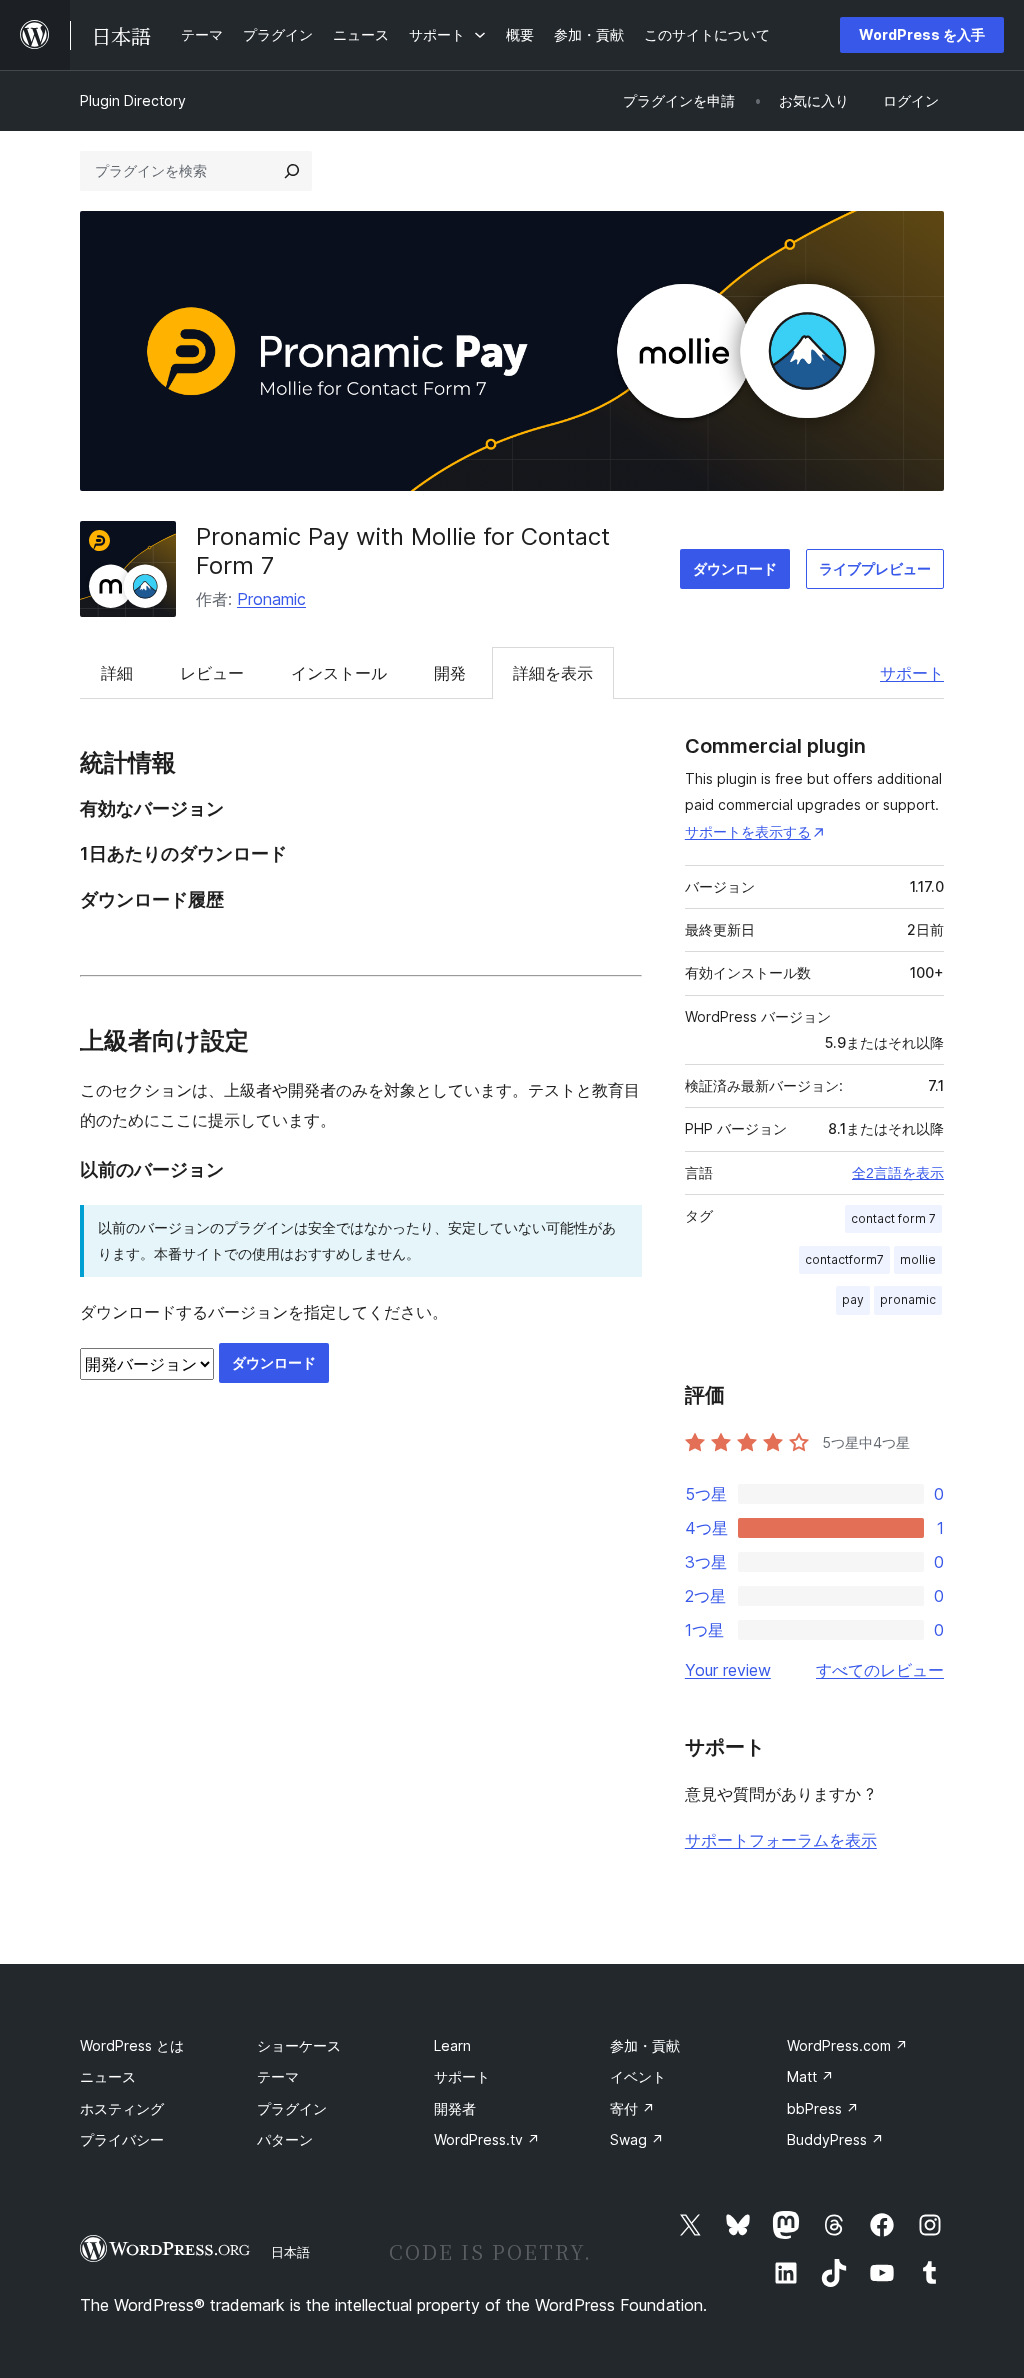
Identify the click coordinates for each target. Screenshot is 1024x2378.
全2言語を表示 (898, 1173)
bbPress (823, 2108)
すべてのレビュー (880, 1670)
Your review (728, 1670)
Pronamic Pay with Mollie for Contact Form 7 (403, 551)
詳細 (117, 673)
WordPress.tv (487, 2139)
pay (853, 1299)
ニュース (108, 2076)
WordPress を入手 (922, 34)
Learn (452, 2045)
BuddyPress (835, 2139)
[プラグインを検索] (292, 171)
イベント (638, 2076)
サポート (912, 673)
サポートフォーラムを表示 (781, 1840)
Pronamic (271, 599)
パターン (285, 2139)
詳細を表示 (553, 673)
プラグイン (292, 2108)
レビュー (212, 673)
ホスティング (122, 2108)
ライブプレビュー (875, 568)
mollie (918, 1259)
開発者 (455, 2108)
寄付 (632, 2108)
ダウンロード (735, 568)
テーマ (278, 2076)
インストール (339, 673)
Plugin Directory (133, 100)
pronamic (908, 1299)
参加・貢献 (645, 2045)
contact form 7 (893, 1218)
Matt (810, 2076)
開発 (450, 673)
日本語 (290, 2252)
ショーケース (299, 2045)
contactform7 (844, 1259)
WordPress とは (132, 2045)
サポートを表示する (748, 831)
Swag (637, 2139)
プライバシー (122, 2139)
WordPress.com (847, 2045)
